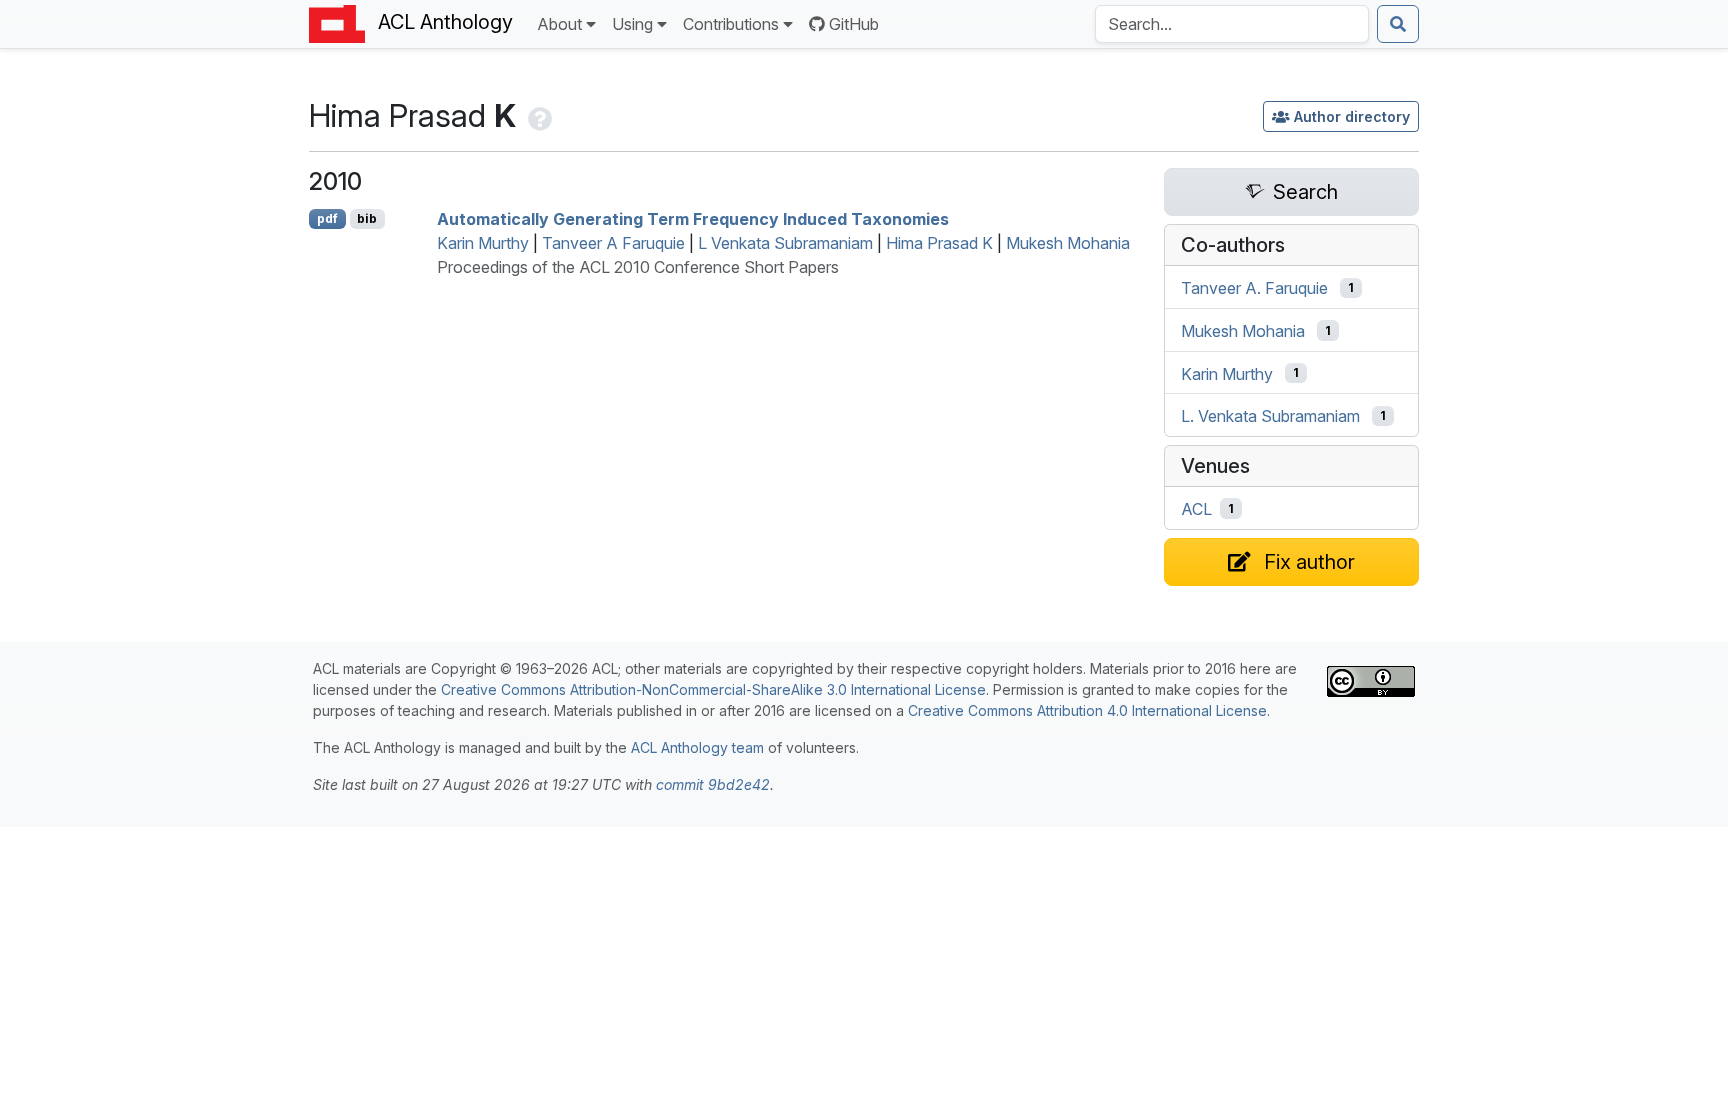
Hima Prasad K (939, 243)
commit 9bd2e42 (713, 784)
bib (367, 218)
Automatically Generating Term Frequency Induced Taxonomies (693, 219)
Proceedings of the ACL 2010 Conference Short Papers (638, 267)
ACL (1196, 509)
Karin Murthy (483, 243)
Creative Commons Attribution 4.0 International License (1087, 710)
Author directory (1352, 116)
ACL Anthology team (697, 747)
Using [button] (632, 24)
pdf (327, 218)
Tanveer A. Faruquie (1254, 288)
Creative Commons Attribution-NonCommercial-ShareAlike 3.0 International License (713, 689)
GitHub (854, 24)
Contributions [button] (731, 24)
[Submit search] (1398, 24)
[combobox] (1232, 24)
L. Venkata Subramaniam (1270, 416)
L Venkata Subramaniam (785, 243)
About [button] (559, 24)
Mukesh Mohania (1068, 243)
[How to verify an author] (538, 115)
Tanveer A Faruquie (613, 243)
